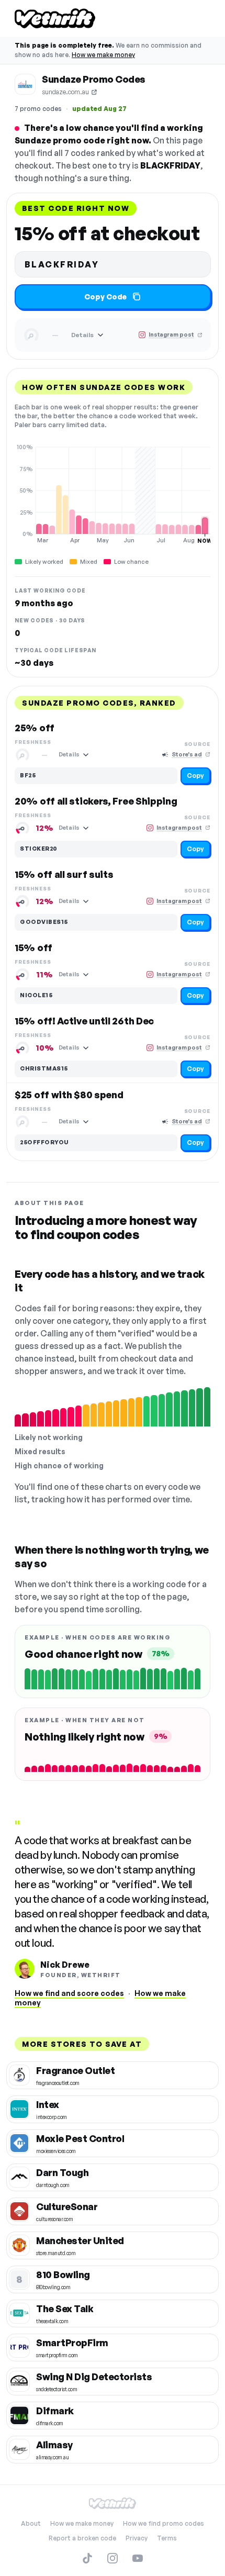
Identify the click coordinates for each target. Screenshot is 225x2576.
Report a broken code (82, 2538)
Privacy (137, 2538)
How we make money (103, 55)
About (31, 2523)
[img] (113, 494)
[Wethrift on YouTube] (138, 2558)
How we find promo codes (164, 2523)
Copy (195, 776)
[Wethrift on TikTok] (87, 2558)
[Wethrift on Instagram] (113, 2558)
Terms (167, 2538)
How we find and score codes (69, 1993)
